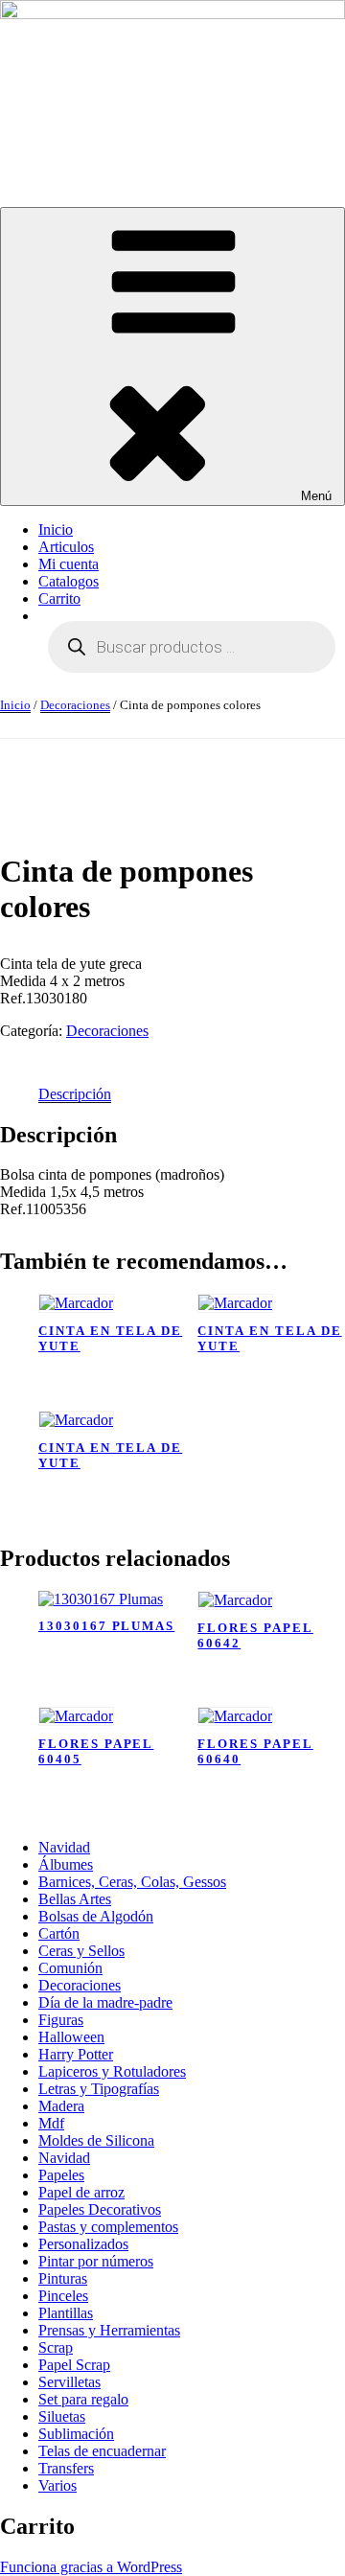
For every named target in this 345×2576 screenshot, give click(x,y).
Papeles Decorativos (100, 2209)
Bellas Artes (75, 1899)
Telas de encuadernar (102, 2451)
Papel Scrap (74, 2365)
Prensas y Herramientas (109, 2330)
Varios (57, 2485)
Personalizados (83, 2244)
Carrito (59, 598)
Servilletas (69, 2382)
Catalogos (69, 581)
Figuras (61, 2020)
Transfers (66, 2468)
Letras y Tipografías (99, 2089)
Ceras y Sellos (81, 1951)
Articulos (66, 547)
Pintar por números (96, 2261)
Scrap (56, 2347)
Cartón (59, 1933)
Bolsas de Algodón (96, 1916)
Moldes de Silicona (96, 2140)
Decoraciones (75, 705)
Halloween (71, 2037)
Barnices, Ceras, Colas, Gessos (132, 1882)
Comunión (70, 1968)
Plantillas (66, 2313)
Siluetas (62, 2416)
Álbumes (66, 1864)
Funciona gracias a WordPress (91, 2567)
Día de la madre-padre (105, 2002)
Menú (316, 496)
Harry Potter (76, 2054)
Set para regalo (83, 2399)
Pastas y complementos (108, 2227)
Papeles (61, 2175)
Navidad (64, 1847)
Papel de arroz (81, 2192)
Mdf (51, 2123)
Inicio (56, 529)
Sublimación (76, 2434)
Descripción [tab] (75, 1094)
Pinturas (63, 2278)
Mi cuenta (69, 564)
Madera (61, 2106)
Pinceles (63, 2296)
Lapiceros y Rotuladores (112, 2071)
